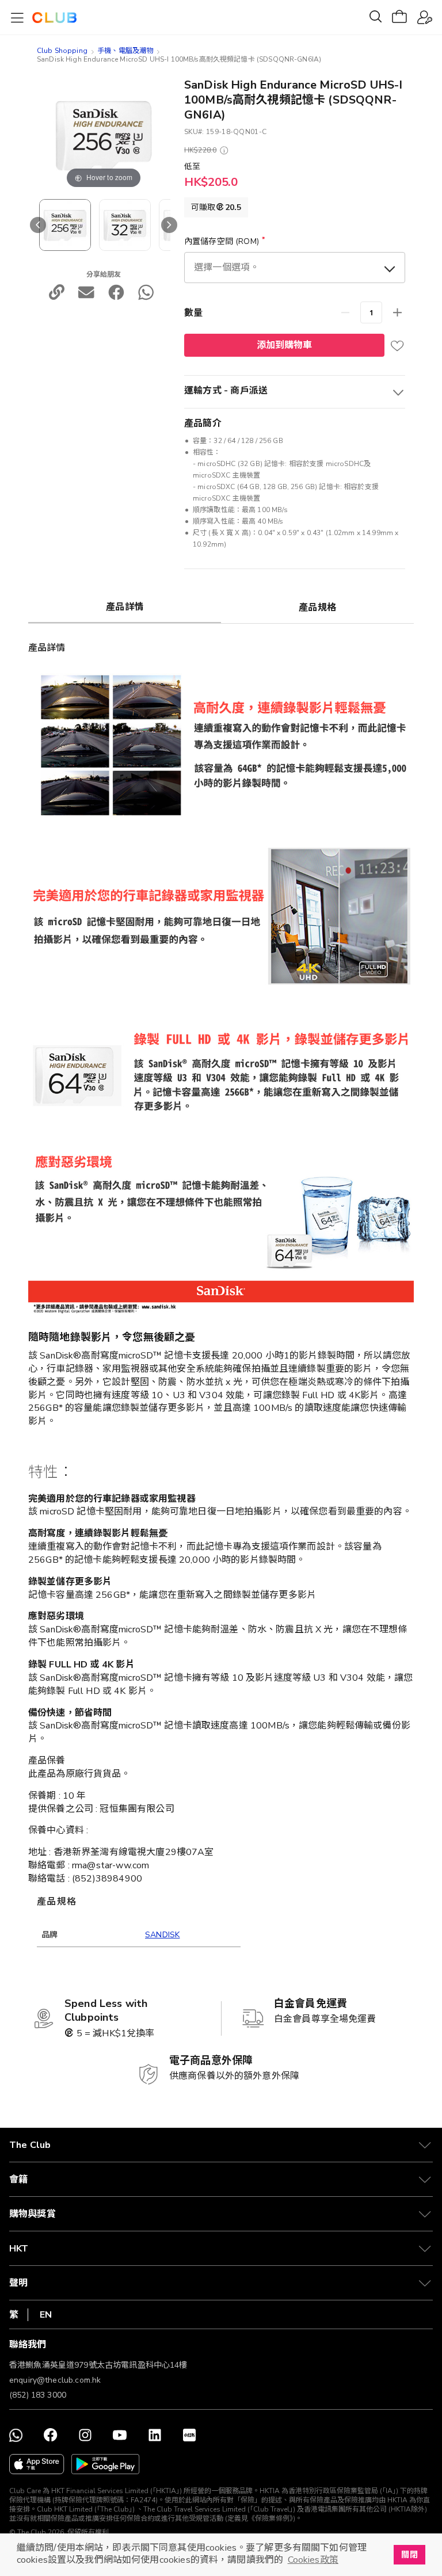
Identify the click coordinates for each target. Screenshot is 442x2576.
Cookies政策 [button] (313, 2560)
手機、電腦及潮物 (125, 51)
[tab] (125, 606)
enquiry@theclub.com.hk (55, 2380)
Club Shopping (62, 51)
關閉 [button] (409, 2555)
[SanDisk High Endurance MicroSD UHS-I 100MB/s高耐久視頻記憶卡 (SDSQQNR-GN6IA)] (125, 225)
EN (46, 2315)
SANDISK (162, 1935)
